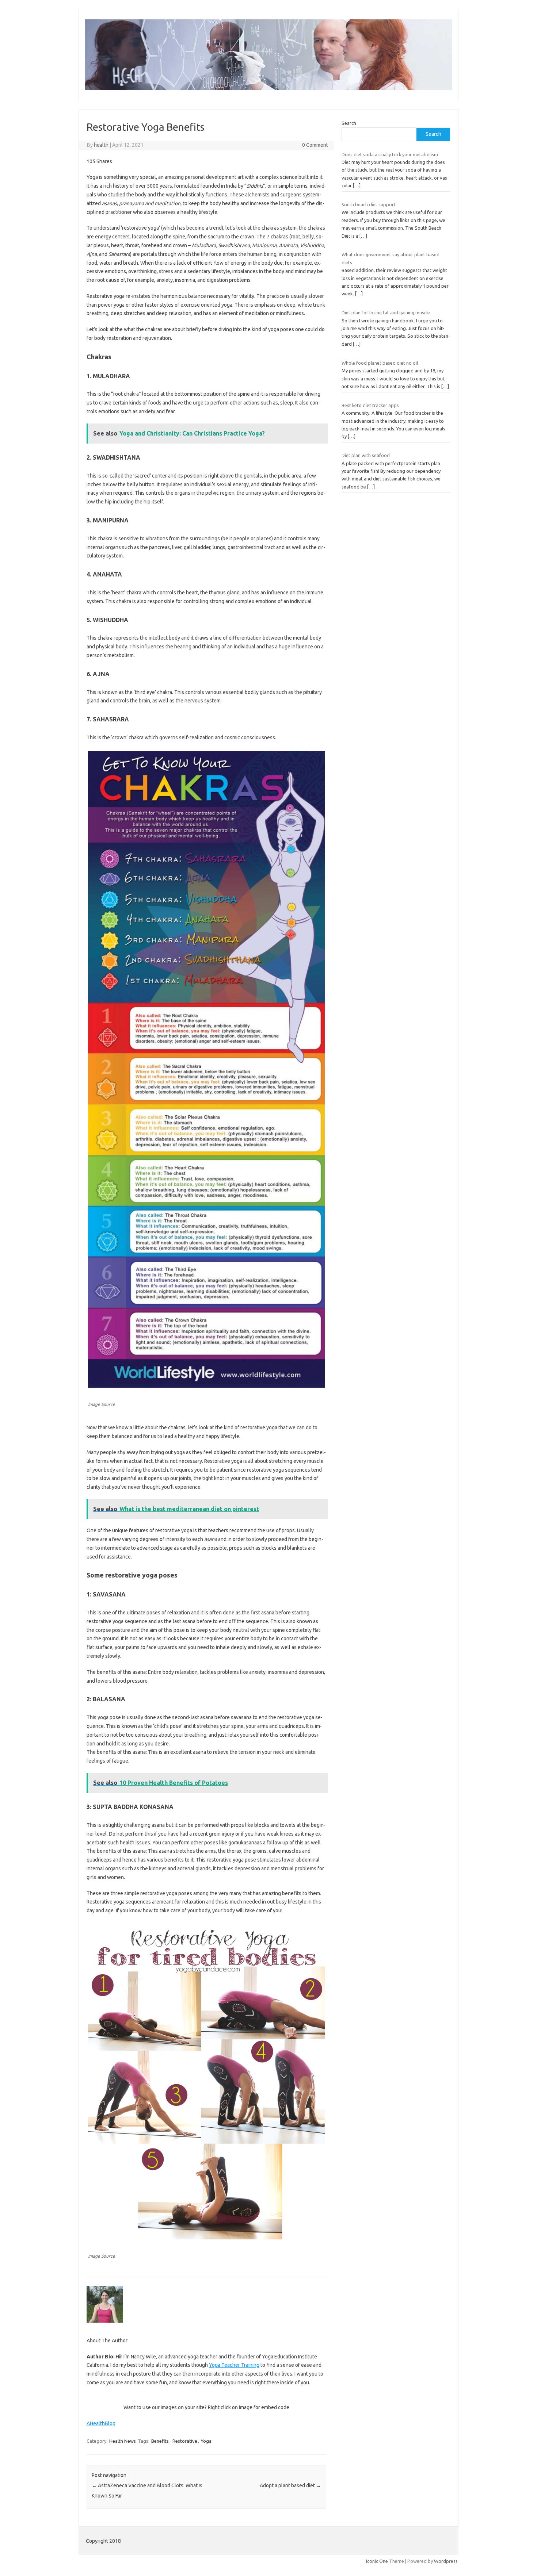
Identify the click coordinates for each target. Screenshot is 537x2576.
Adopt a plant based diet (290, 2485)
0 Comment (315, 145)
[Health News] (268, 88)
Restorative (185, 2441)
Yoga (206, 2441)
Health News (123, 2441)
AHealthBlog (101, 2423)
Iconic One (377, 2561)
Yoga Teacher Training (234, 2365)
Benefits (160, 2441)
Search (349, 123)
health (101, 145)
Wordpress (446, 2561)
